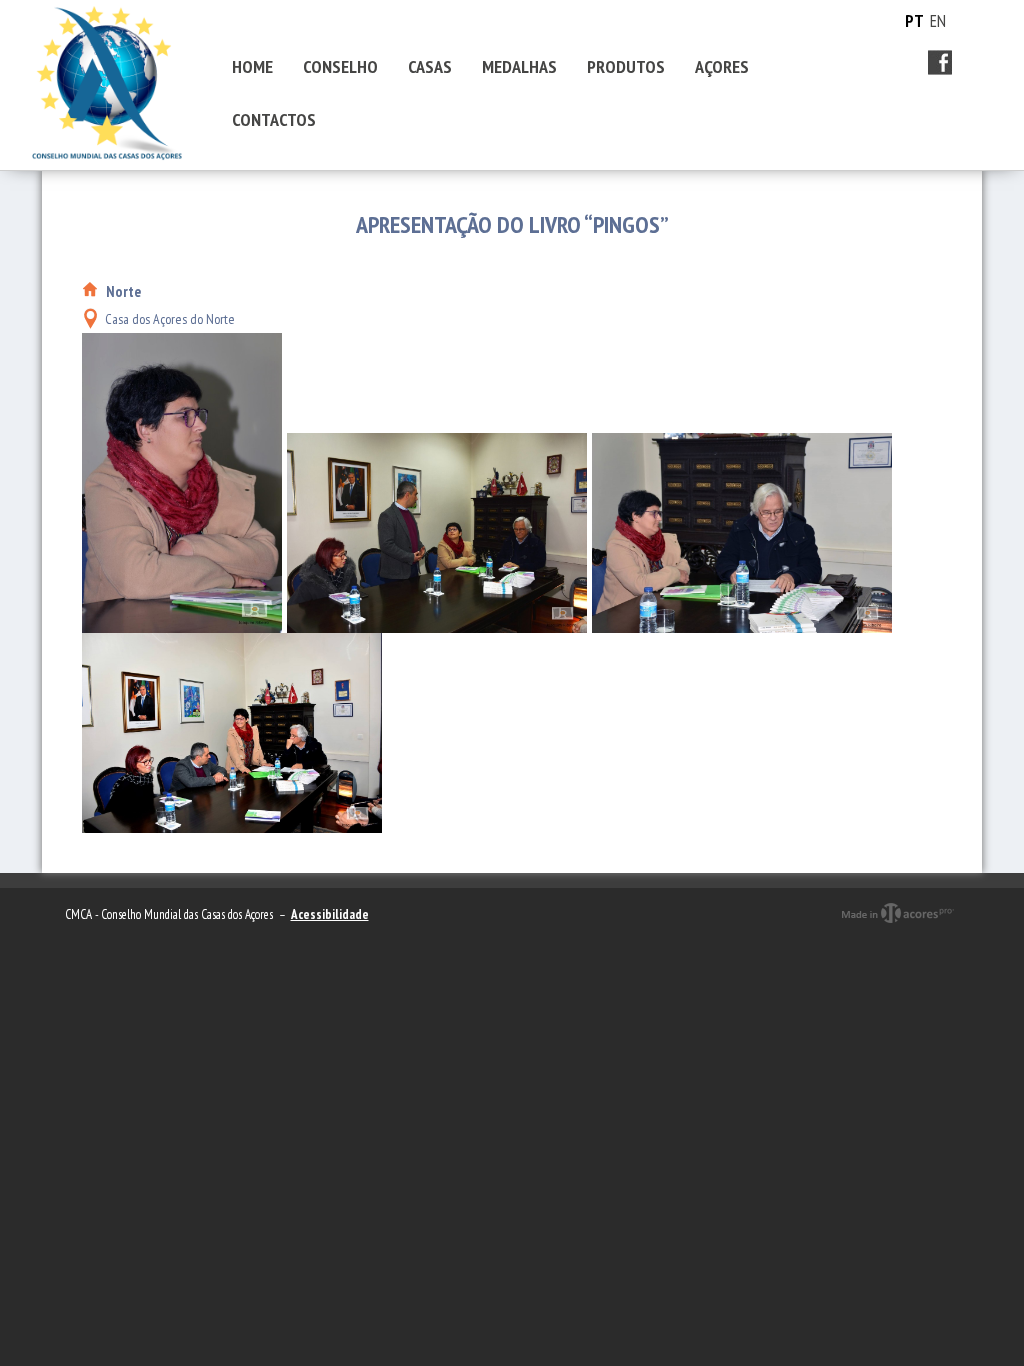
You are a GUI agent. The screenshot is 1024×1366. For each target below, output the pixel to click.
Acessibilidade (330, 914)
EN (938, 21)
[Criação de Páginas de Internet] (897, 931)
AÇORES (722, 66)
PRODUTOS (626, 66)
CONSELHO (340, 66)
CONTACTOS (274, 119)
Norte (123, 291)
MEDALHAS (519, 66)
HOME (252, 66)
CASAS (430, 66)
